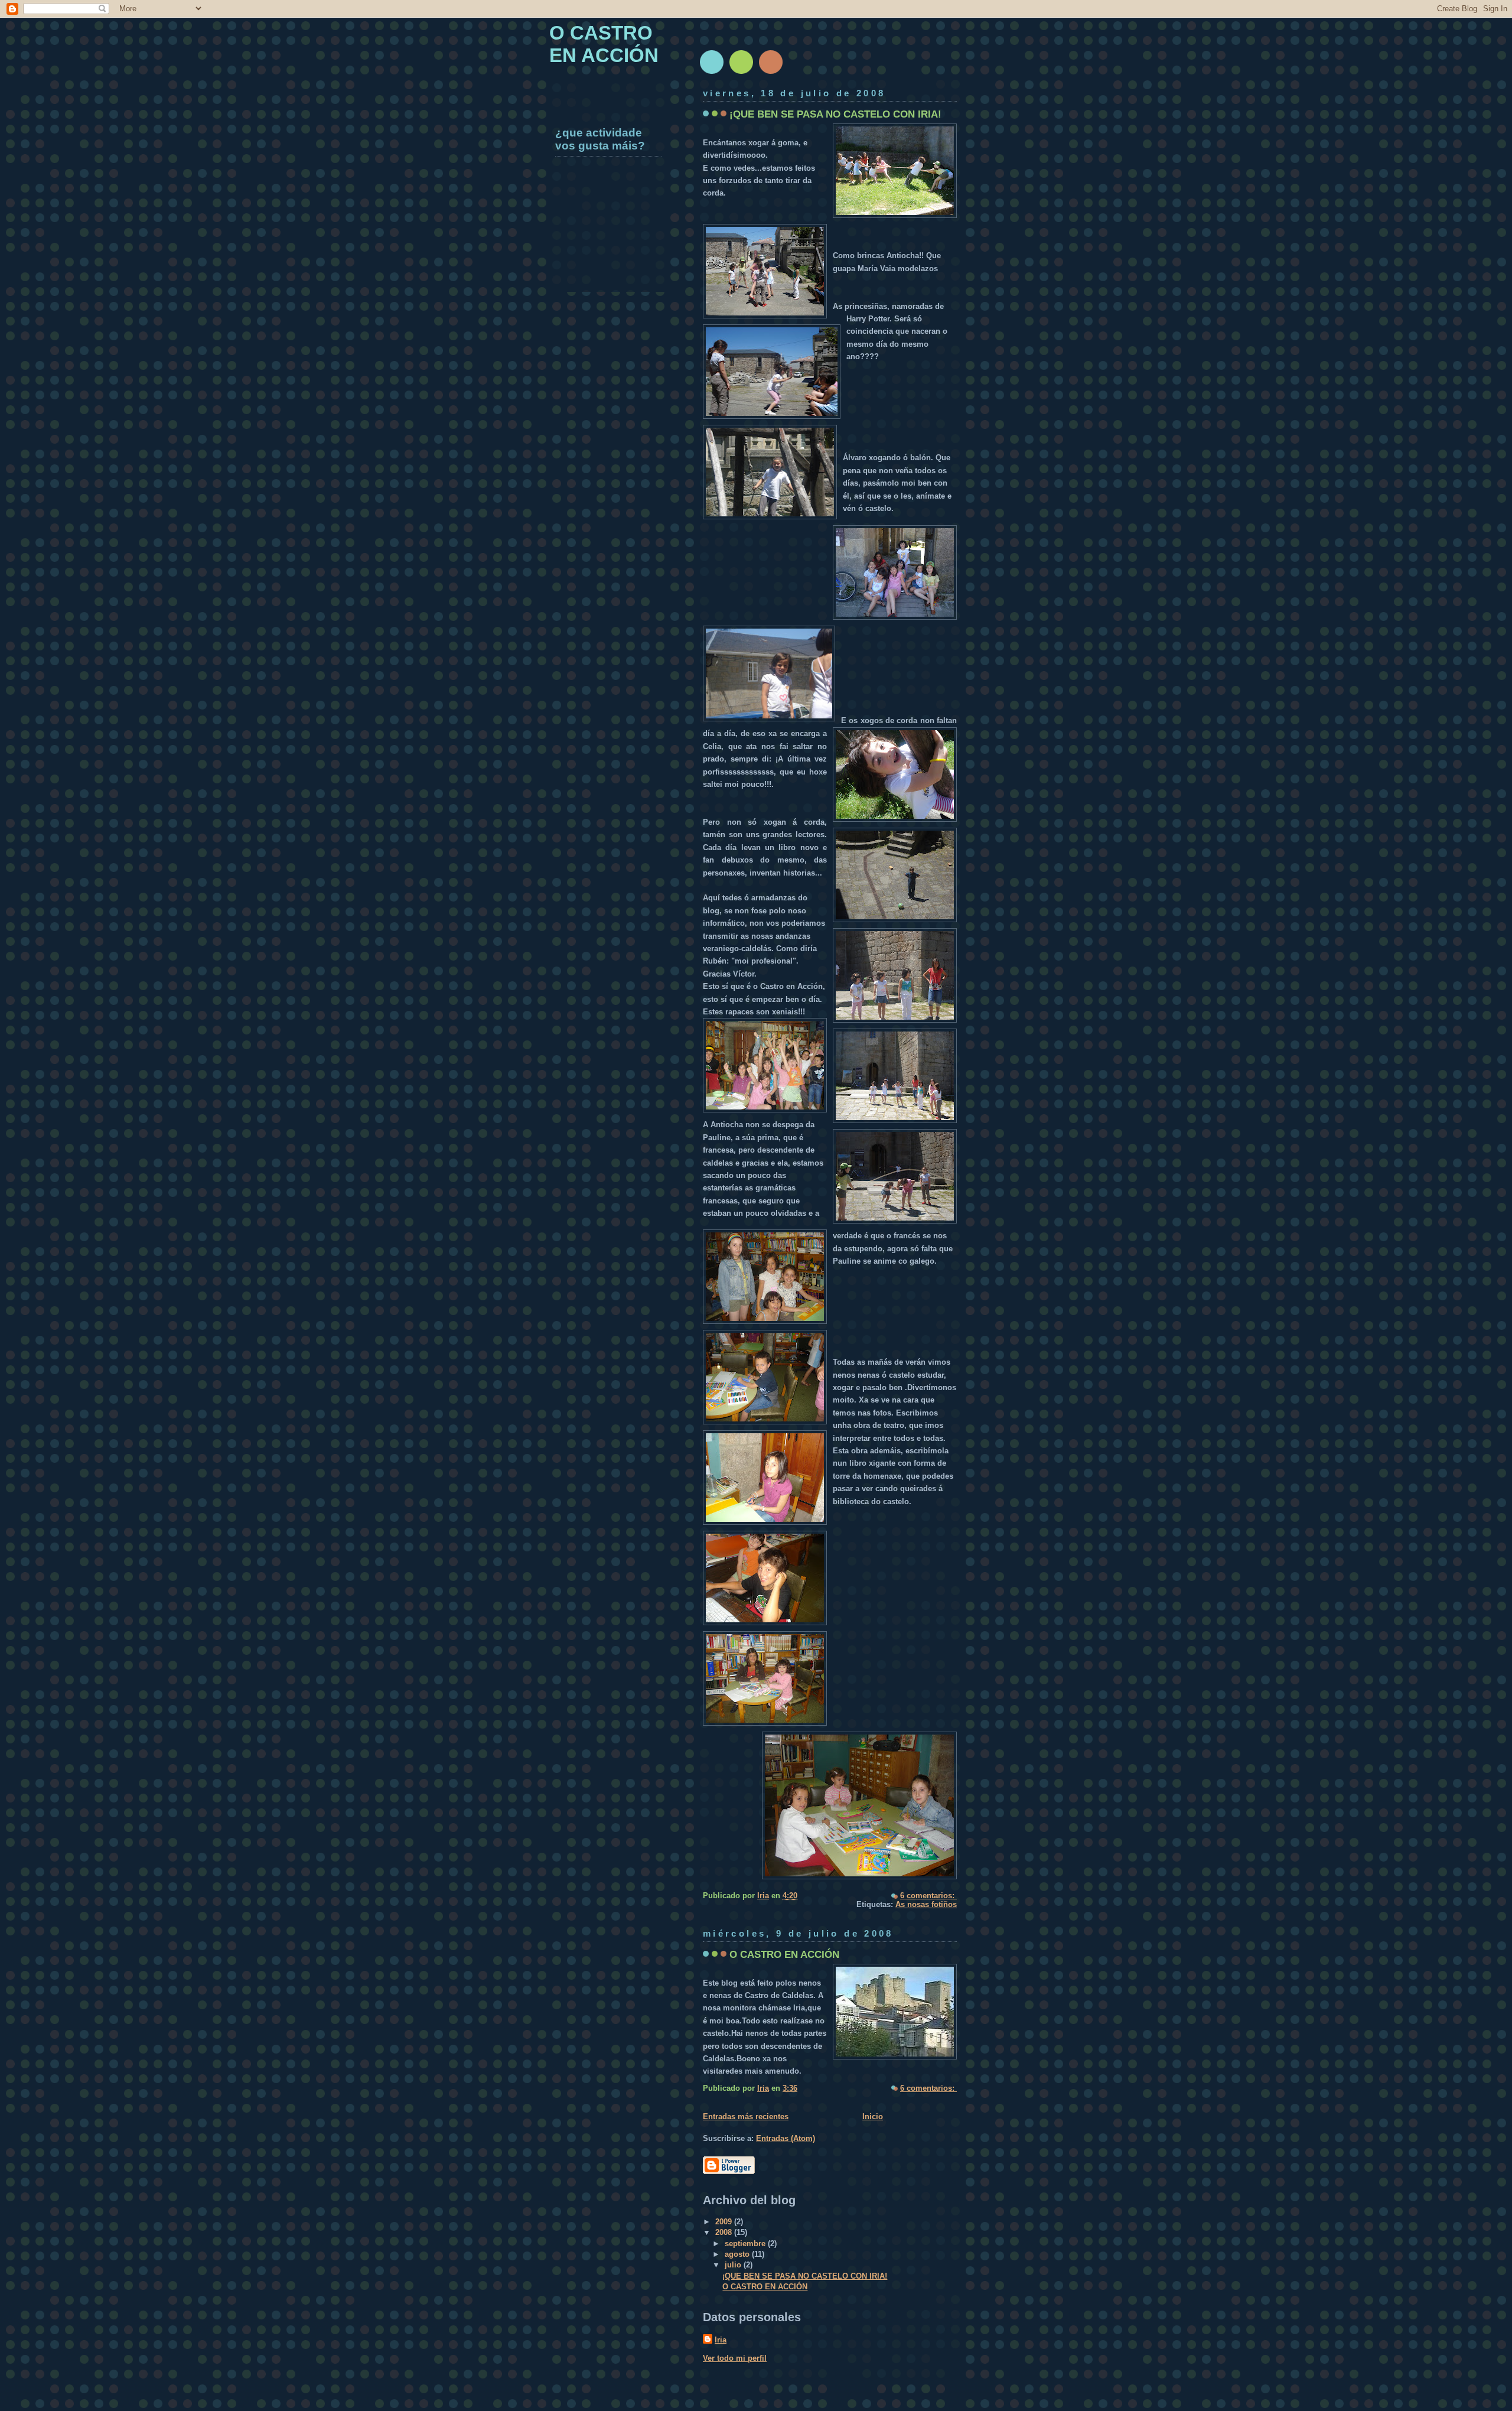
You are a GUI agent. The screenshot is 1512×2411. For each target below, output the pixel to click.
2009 (725, 2222)
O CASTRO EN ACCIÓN (784, 1954)
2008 (725, 2232)
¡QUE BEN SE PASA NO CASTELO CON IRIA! (835, 114)
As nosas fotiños (926, 1904)
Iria (721, 2340)
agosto (738, 2254)
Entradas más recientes (746, 2116)
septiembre (746, 2244)
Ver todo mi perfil (735, 2358)
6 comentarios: (928, 1896)
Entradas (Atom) (786, 2138)
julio (734, 2265)
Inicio (873, 2116)
